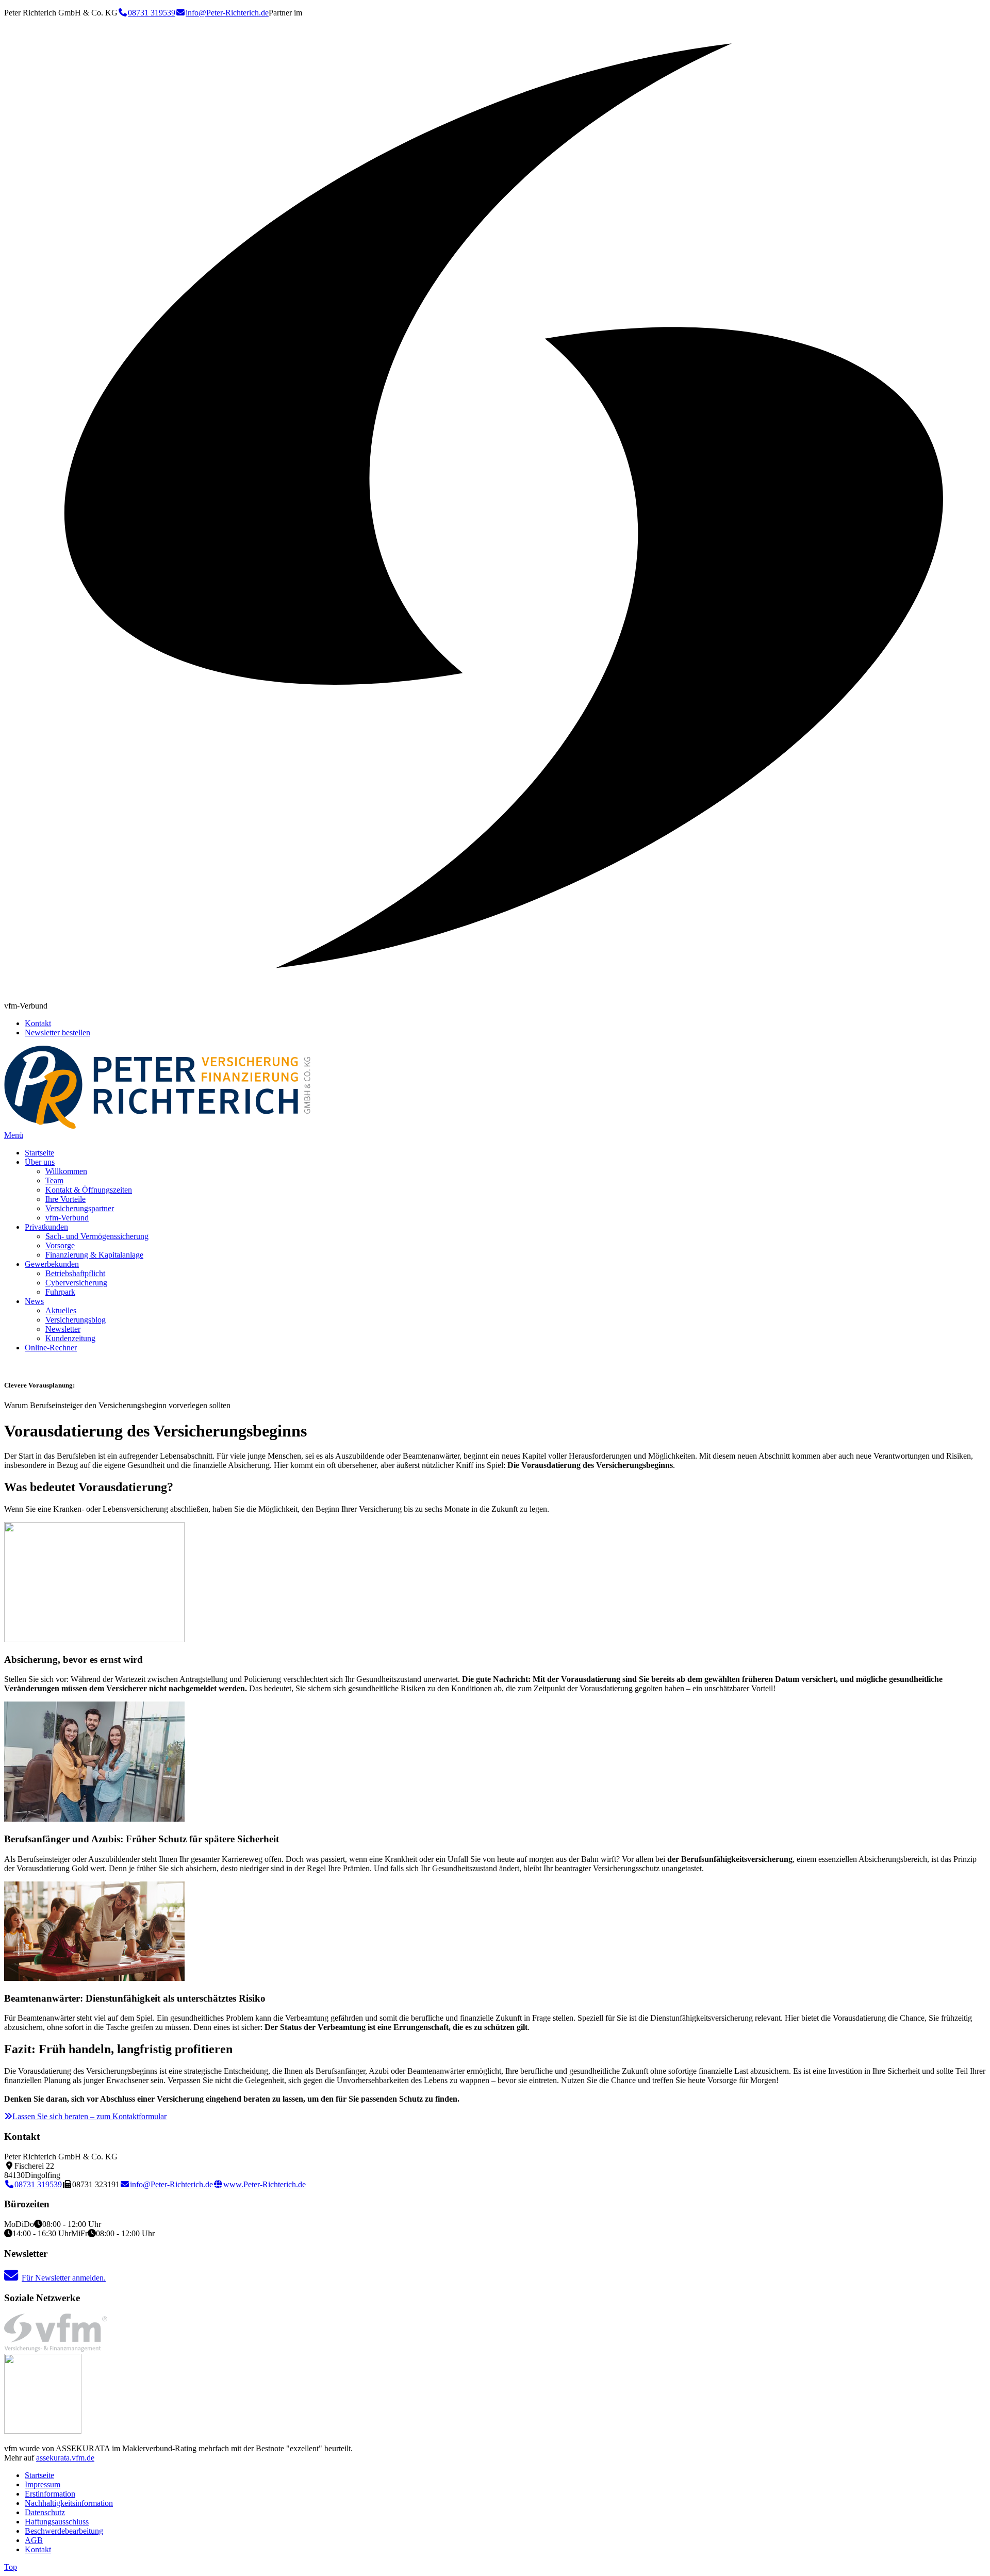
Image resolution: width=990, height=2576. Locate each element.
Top (11, 2567)
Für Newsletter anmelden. (64, 2278)
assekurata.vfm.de (65, 2458)
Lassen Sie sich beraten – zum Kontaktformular (89, 2116)
